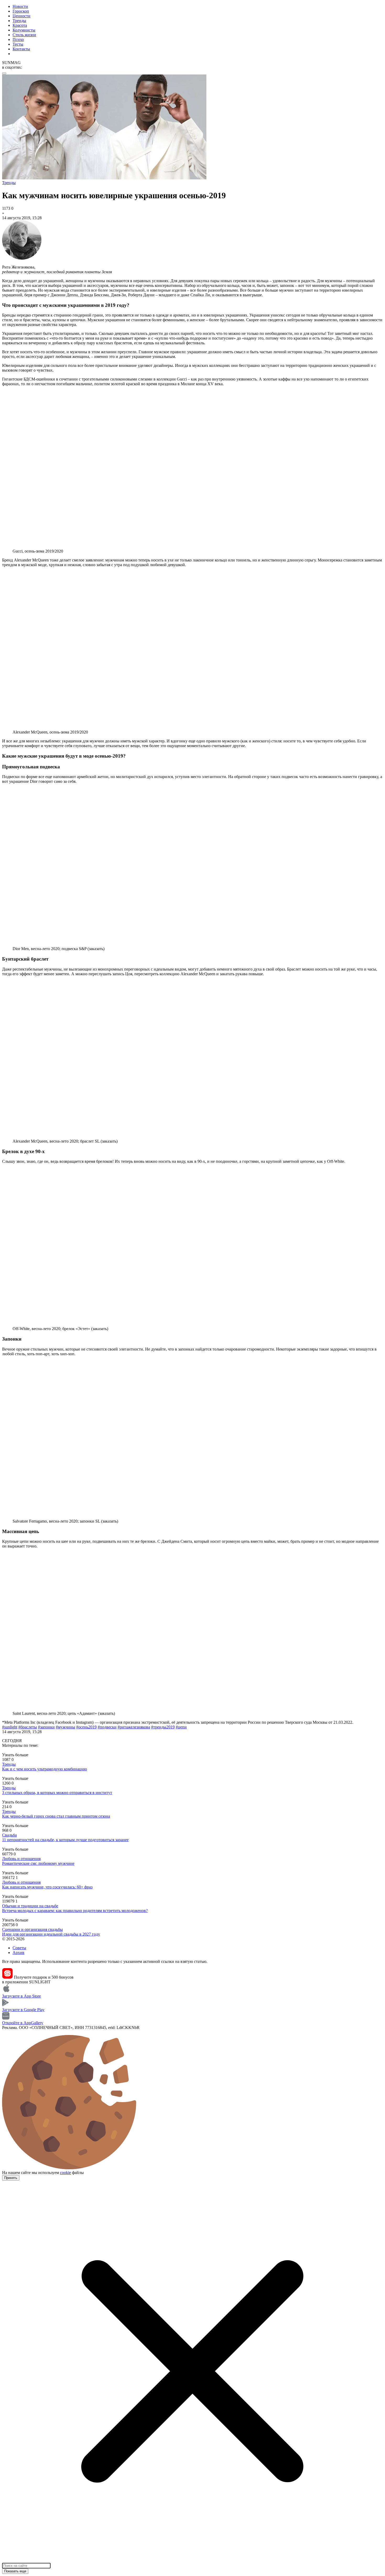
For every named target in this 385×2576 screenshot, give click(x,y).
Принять (11, 2178)
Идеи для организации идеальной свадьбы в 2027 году (51, 1934)
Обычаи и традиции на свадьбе (30, 1906)
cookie (65, 2173)
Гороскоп (21, 11)
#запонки (46, 1727)
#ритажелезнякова (134, 1727)
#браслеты (28, 1727)
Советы (19, 1948)
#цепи (181, 1727)
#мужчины (65, 1727)
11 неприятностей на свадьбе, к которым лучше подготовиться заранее (65, 1840)
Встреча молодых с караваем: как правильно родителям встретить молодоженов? (75, 1911)
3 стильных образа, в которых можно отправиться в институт (57, 1793)
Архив (18, 1953)
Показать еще (15, 2571)
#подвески (107, 1727)
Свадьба (9, 1835)
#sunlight (10, 1727)
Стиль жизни (24, 35)
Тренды (19, 21)
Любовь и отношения (21, 1859)
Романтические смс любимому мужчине (38, 1863)
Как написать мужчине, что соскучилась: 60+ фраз (47, 1887)
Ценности (21, 16)
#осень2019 (86, 1727)
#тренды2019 (163, 1727)
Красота (20, 25)
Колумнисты (24, 30)
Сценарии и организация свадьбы (32, 1929)
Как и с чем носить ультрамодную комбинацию (45, 1769)
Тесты (18, 44)
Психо (18, 39)
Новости (20, 6)
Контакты (21, 49)
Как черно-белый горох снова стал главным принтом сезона (56, 1816)
